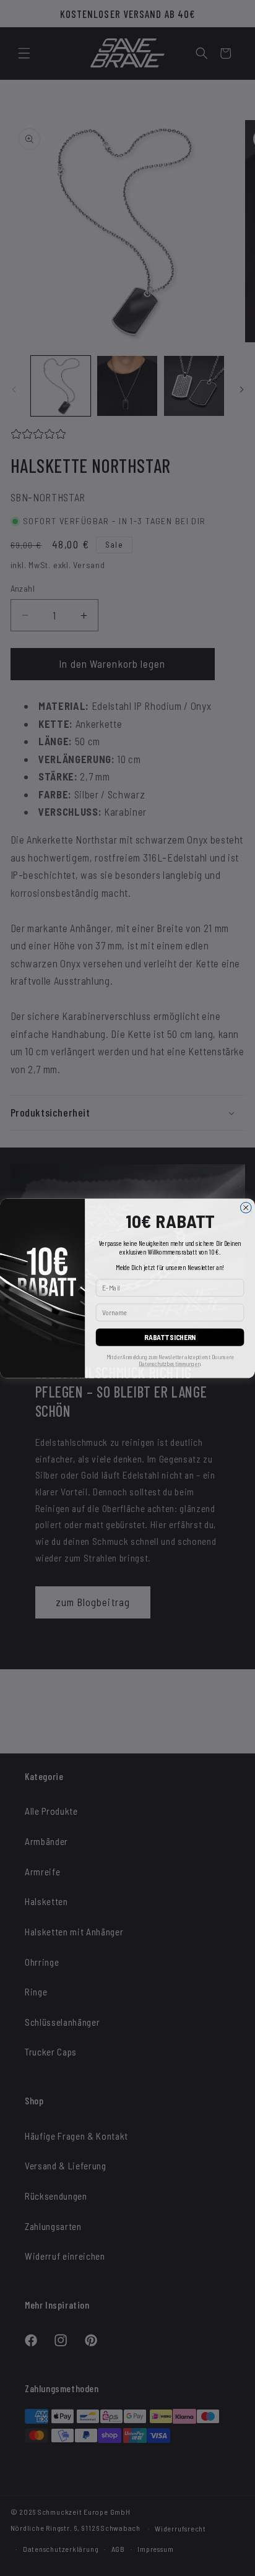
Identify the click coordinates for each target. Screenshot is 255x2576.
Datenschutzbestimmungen (169, 1363)
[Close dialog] (246, 1208)
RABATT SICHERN (170, 1337)
